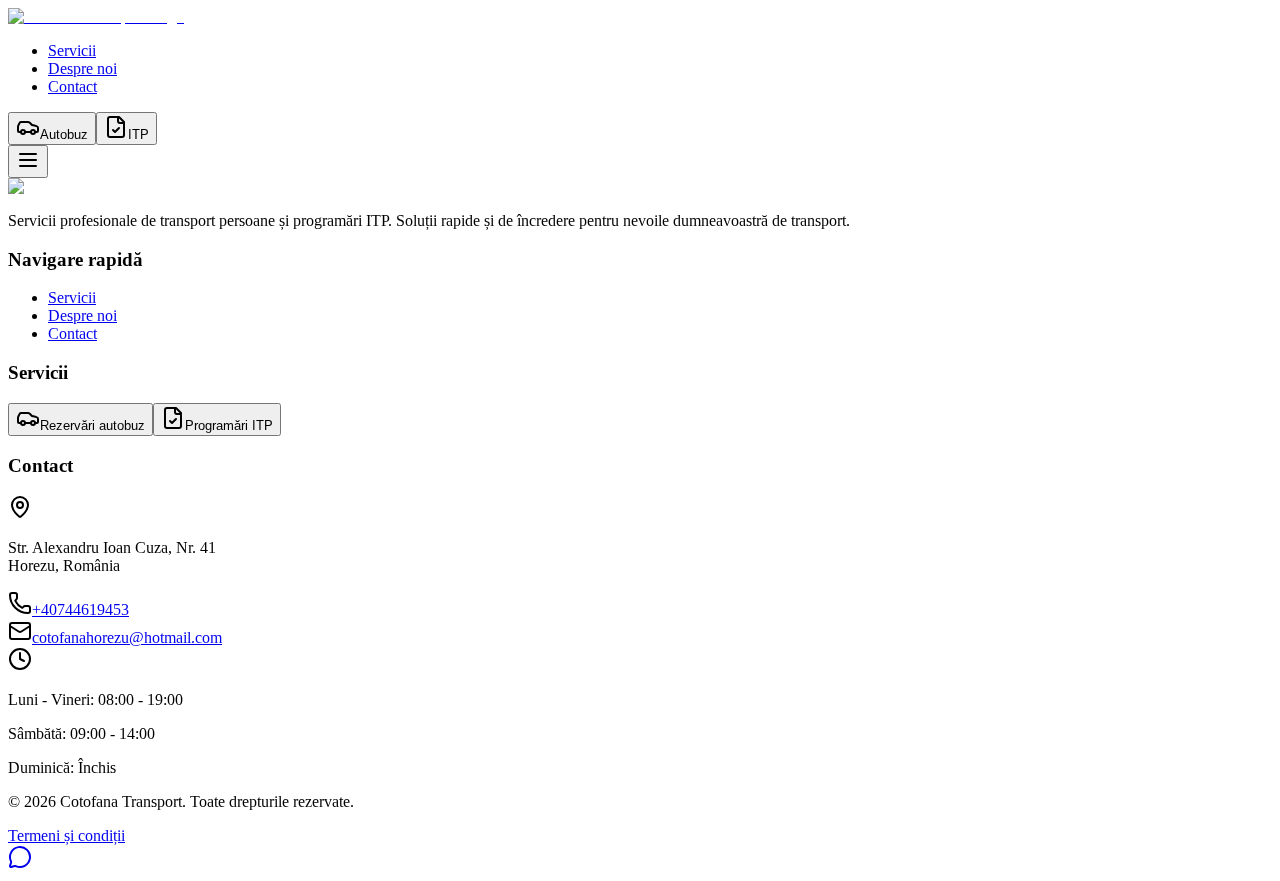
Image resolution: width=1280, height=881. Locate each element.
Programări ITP (229, 425)
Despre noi (82, 68)
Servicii (72, 50)
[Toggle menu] (28, 161)
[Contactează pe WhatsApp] (20, 863)
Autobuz (64, 134)
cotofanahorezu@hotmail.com (127, 637)
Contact (72, 86)
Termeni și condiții (66, 835)
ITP (138, 134)
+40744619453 (80, 609)
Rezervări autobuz (92, 425)
